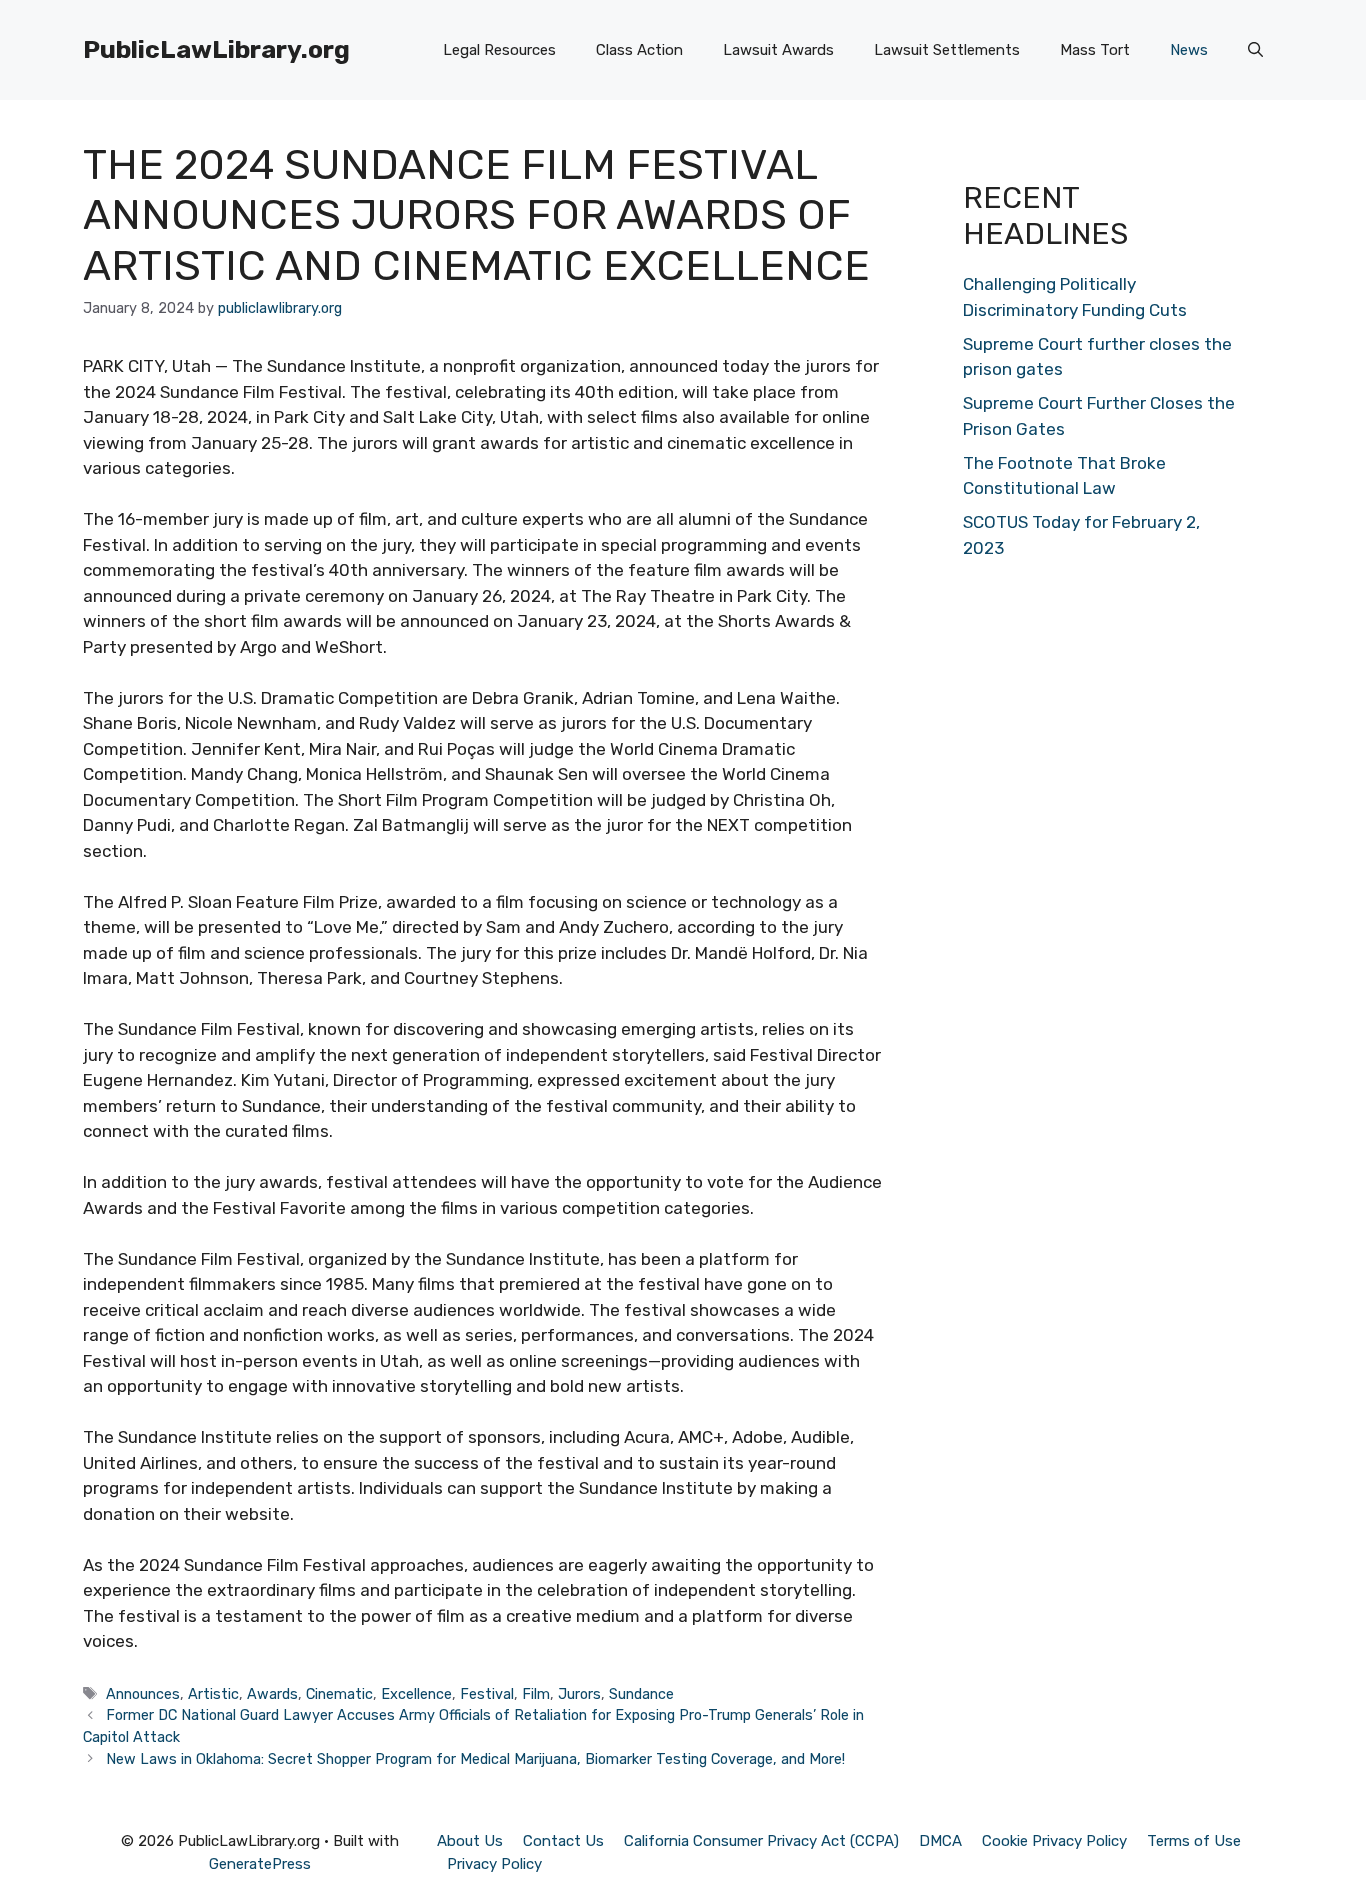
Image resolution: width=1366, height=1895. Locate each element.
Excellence (416, 1694)
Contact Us (563, 1841)
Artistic (213, 1694)
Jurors (579, 1694)
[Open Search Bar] (1255, 50)
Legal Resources (499, 50)
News (1189, 50)
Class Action (639, 50)
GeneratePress (260, 1864)
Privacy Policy (494, 1864)
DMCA (940, 1841)
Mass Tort (1095, 50)
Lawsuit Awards (778, 50)
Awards (272, 1694)
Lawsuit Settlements (947, 50)
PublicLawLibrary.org (216, 49)
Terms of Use (1194, 1841)
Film (536, 1694)
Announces (143, 1694)
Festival (487, 1694)
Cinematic (339, 1694)
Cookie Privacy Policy (1054, 1841)
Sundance (641, 1694)
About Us (470, 1841)
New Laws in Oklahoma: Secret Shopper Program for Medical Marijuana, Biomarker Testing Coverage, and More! (475, 1759)
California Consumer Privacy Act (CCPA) (761, 1841)
